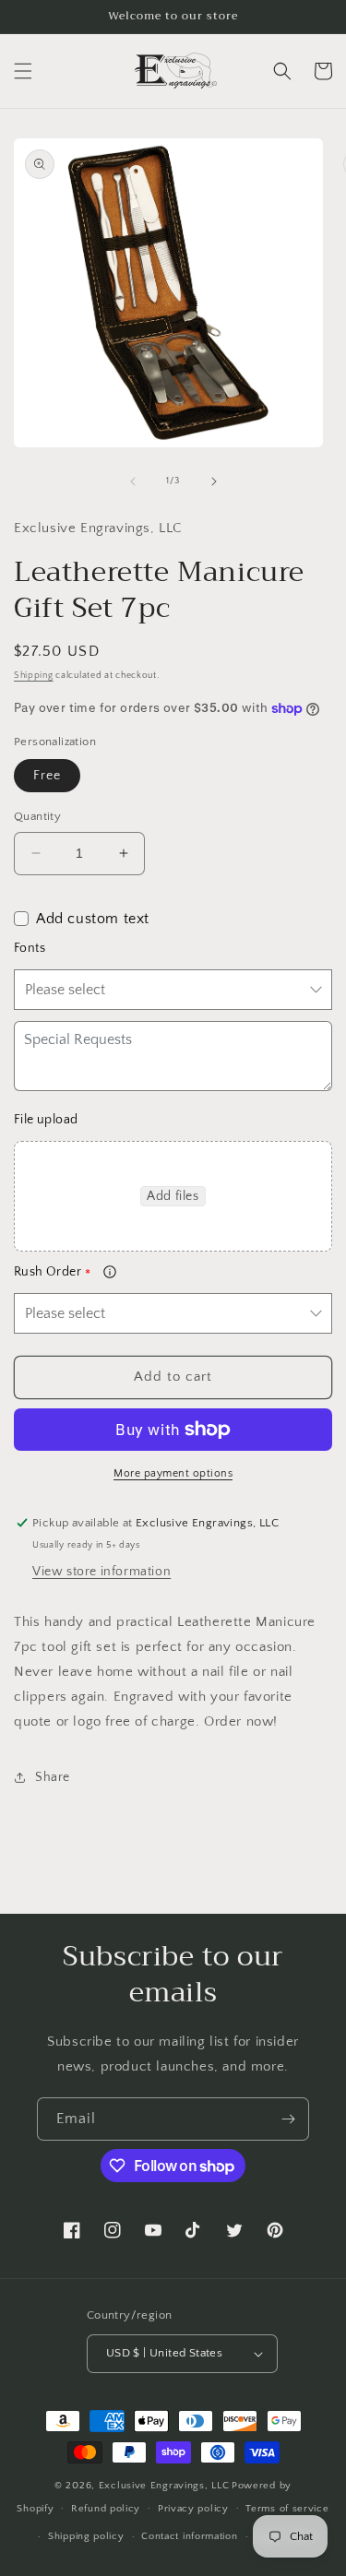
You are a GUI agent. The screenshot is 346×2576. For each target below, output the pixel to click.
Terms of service (287, 2509)
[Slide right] (214, 481)
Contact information (189, 2536)
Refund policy (106, 2509)
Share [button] (53, 1777)
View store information (101, 1572)
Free (47, 776)
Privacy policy (193, 2509)
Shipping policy (86, 2536)
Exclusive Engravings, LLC (164, 2486)
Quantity (37, 816)
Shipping (34, 676)
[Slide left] (133, 481)
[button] (23, 71)
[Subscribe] (288, 2119)
